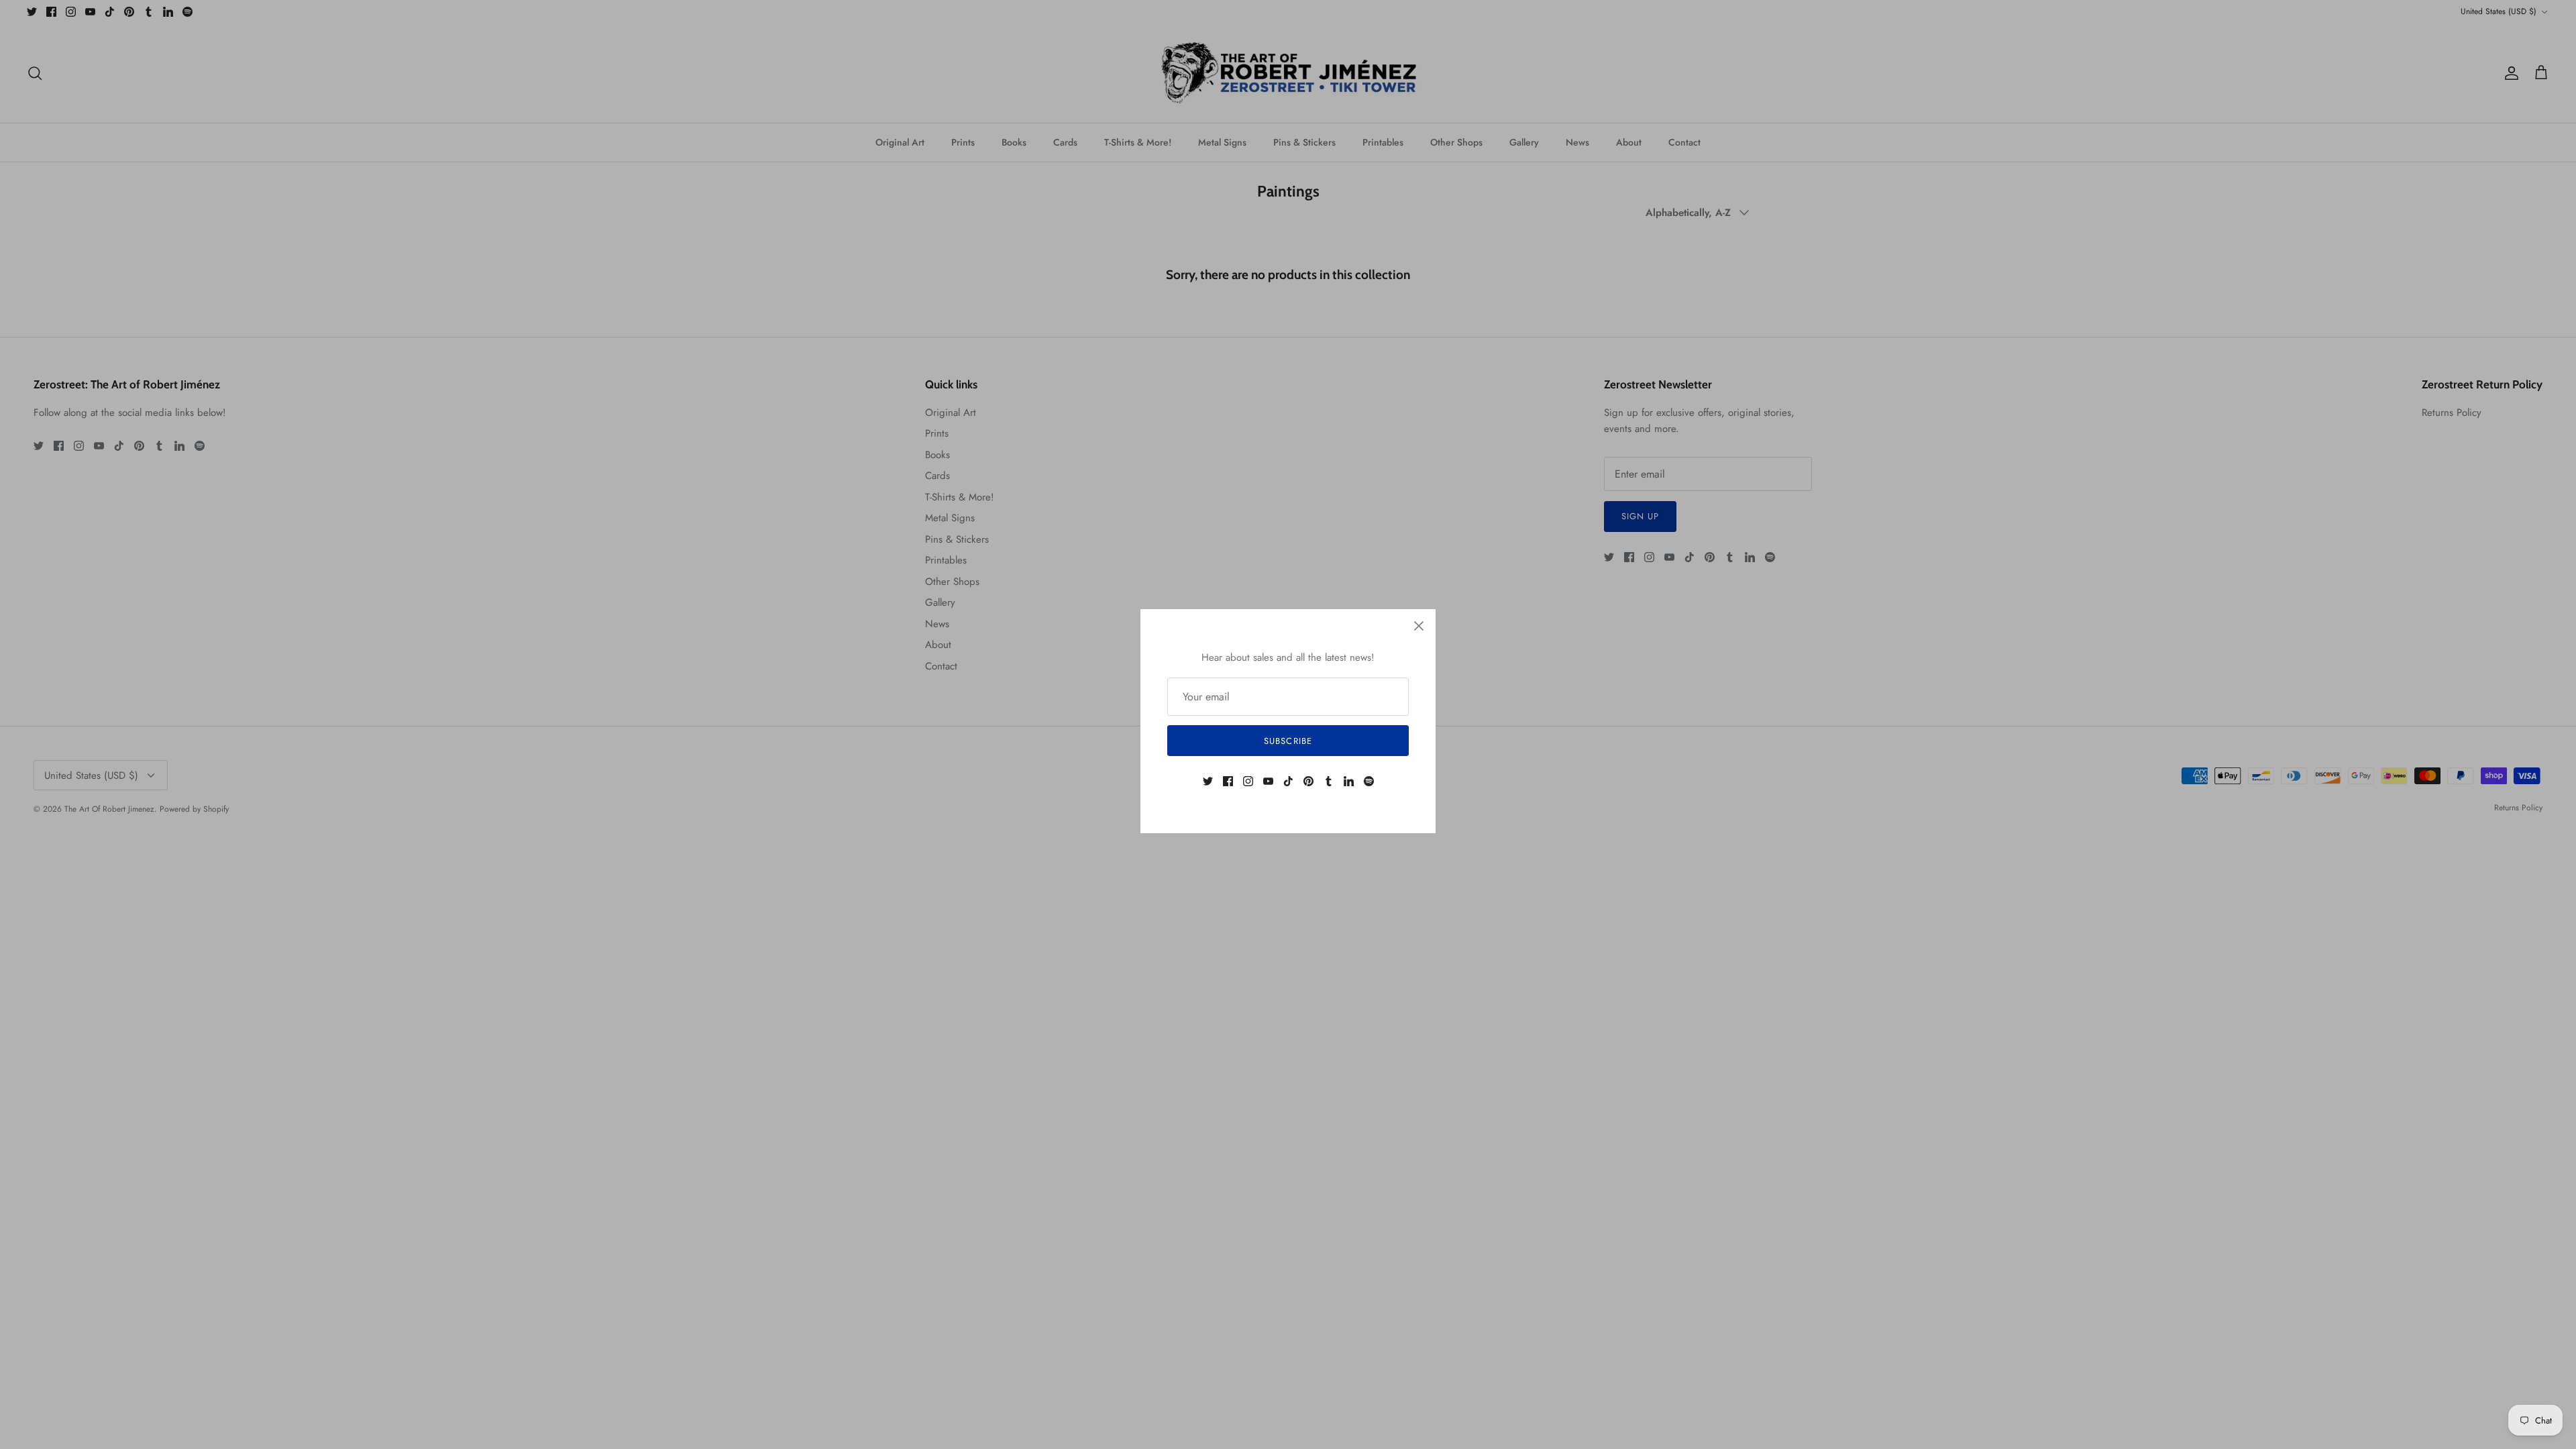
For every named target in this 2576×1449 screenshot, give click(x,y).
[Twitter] (1208, 781)
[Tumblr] (1329, 781)
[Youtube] (1268, 781)
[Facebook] (1228, 781)
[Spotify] (1369, 781)
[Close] (1419, 626)
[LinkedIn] (1349, 781)
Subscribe (1288, 741)
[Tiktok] (1288, 781)
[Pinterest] (1308, 781)
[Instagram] (1248, 781)
